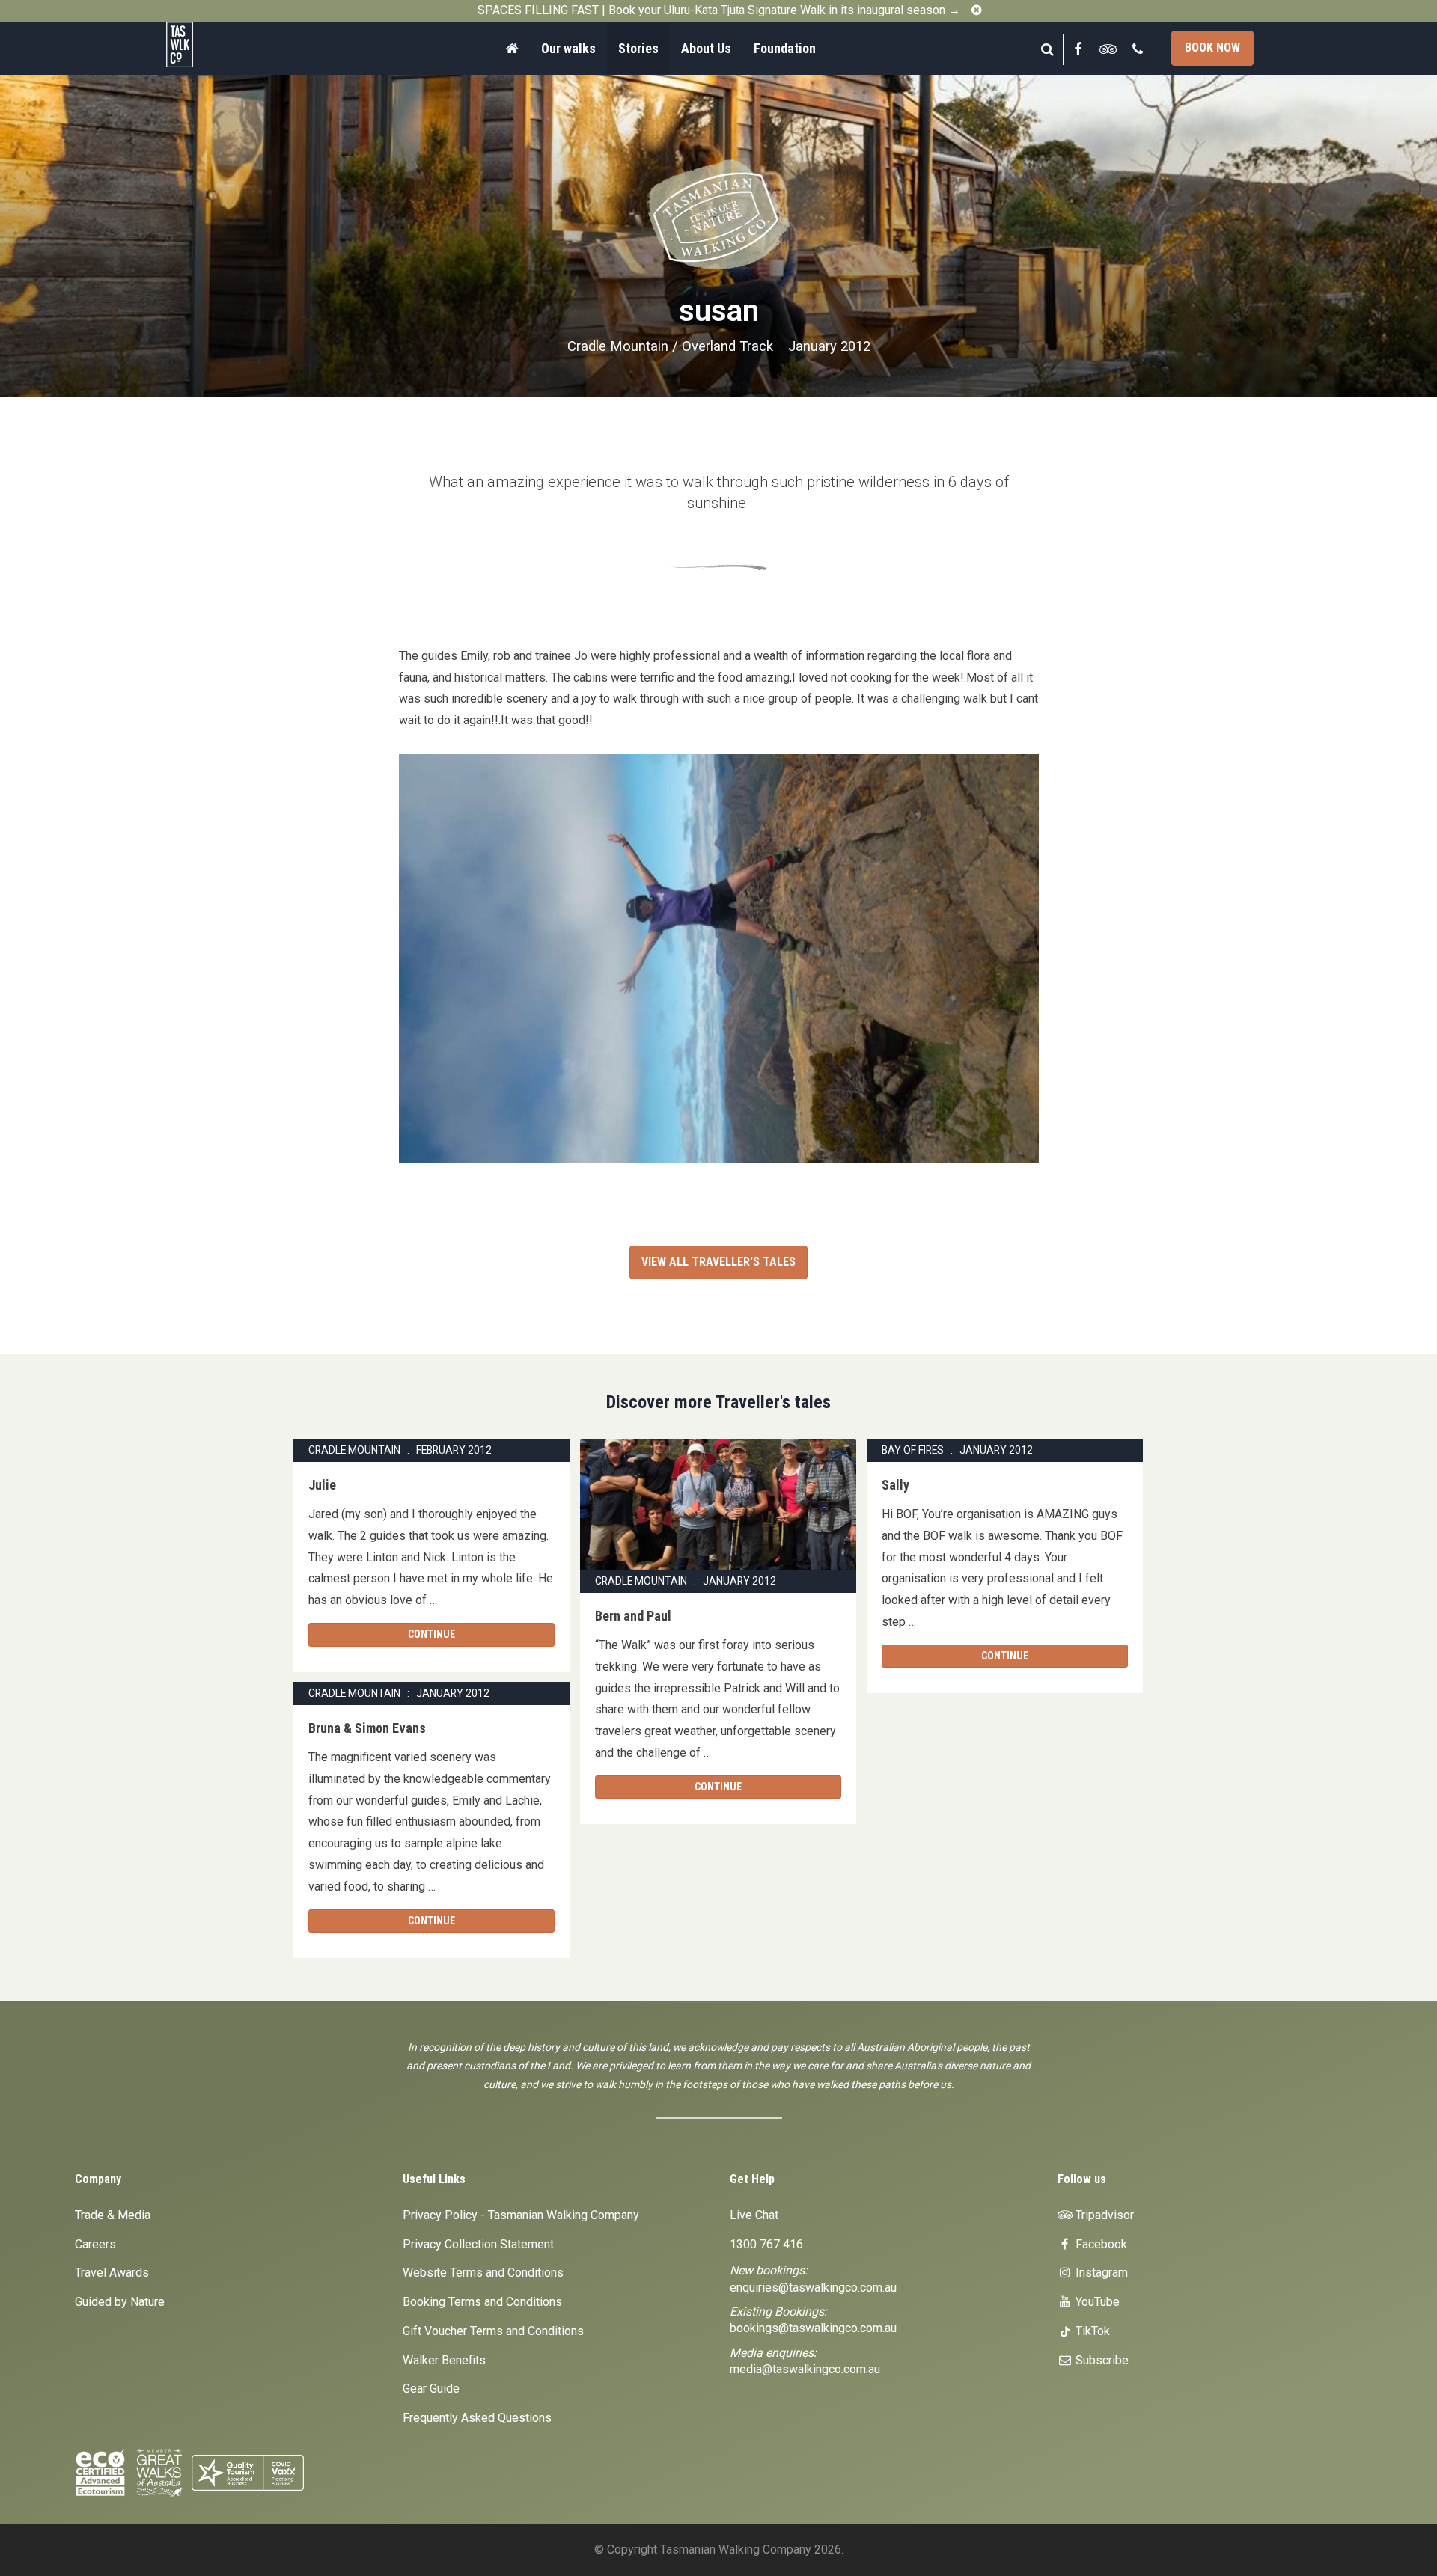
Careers (95, 2244)
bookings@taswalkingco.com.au (813, 2328)
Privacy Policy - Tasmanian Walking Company (521, 2215)
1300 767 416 (766, 2244)
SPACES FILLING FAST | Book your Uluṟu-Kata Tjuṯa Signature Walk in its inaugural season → (719, 10)
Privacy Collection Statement (478, 2244)
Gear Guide (431, 2389)
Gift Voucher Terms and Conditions (493, 2331)
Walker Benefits (444, 2360)
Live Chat (754, 2215)
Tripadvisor (1103, 2215)
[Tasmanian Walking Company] (221, 45)
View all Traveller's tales (718, 1262)
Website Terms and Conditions (483, 2273)
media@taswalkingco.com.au (805, 2369)
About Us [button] (706, 48)
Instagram (1100, 2273)
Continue (431, 1634)
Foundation (785, 48)
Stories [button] (638, 48)
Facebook (1100, 2244)
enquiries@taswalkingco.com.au (813, 2288)
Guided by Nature (120, 2302)
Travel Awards (112, 2273)
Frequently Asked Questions (477, 2418)
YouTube (1096, 2302)
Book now (1212, 48)
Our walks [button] (568, 48)
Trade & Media (113, 2215)
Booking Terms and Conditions (482, 2302)
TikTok (1091, 2331)
